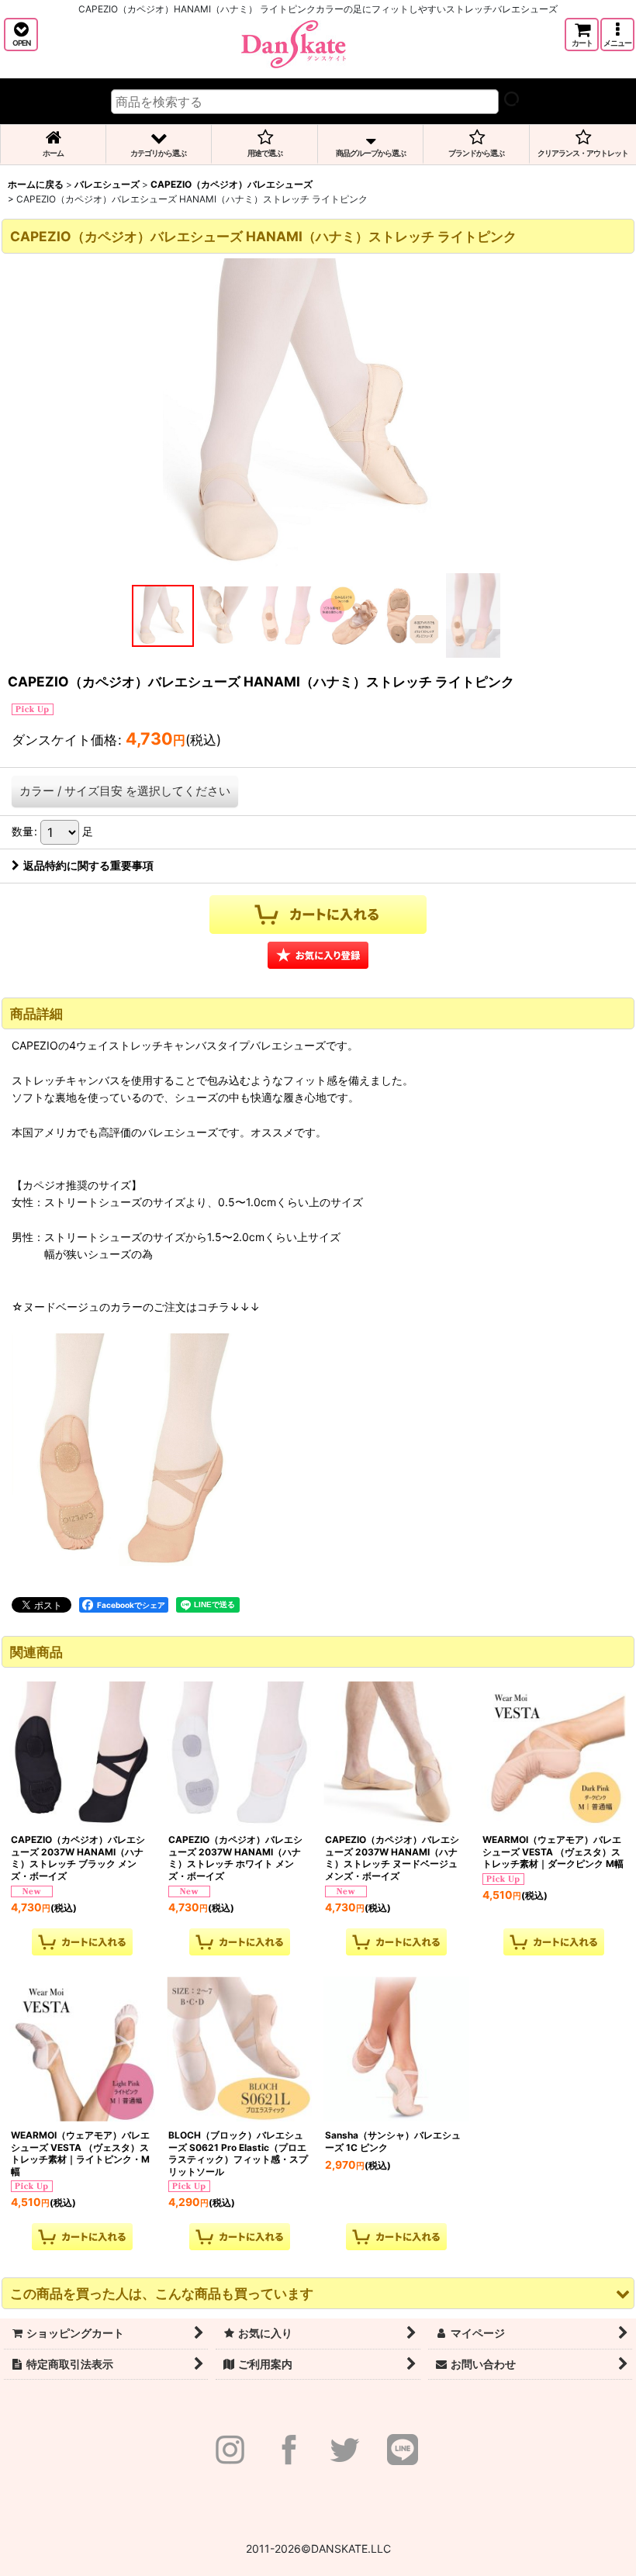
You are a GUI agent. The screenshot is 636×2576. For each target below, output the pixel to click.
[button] (21, 35)
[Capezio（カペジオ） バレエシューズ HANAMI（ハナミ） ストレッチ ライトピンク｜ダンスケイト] (318, 413)
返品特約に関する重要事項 (88, 865)
